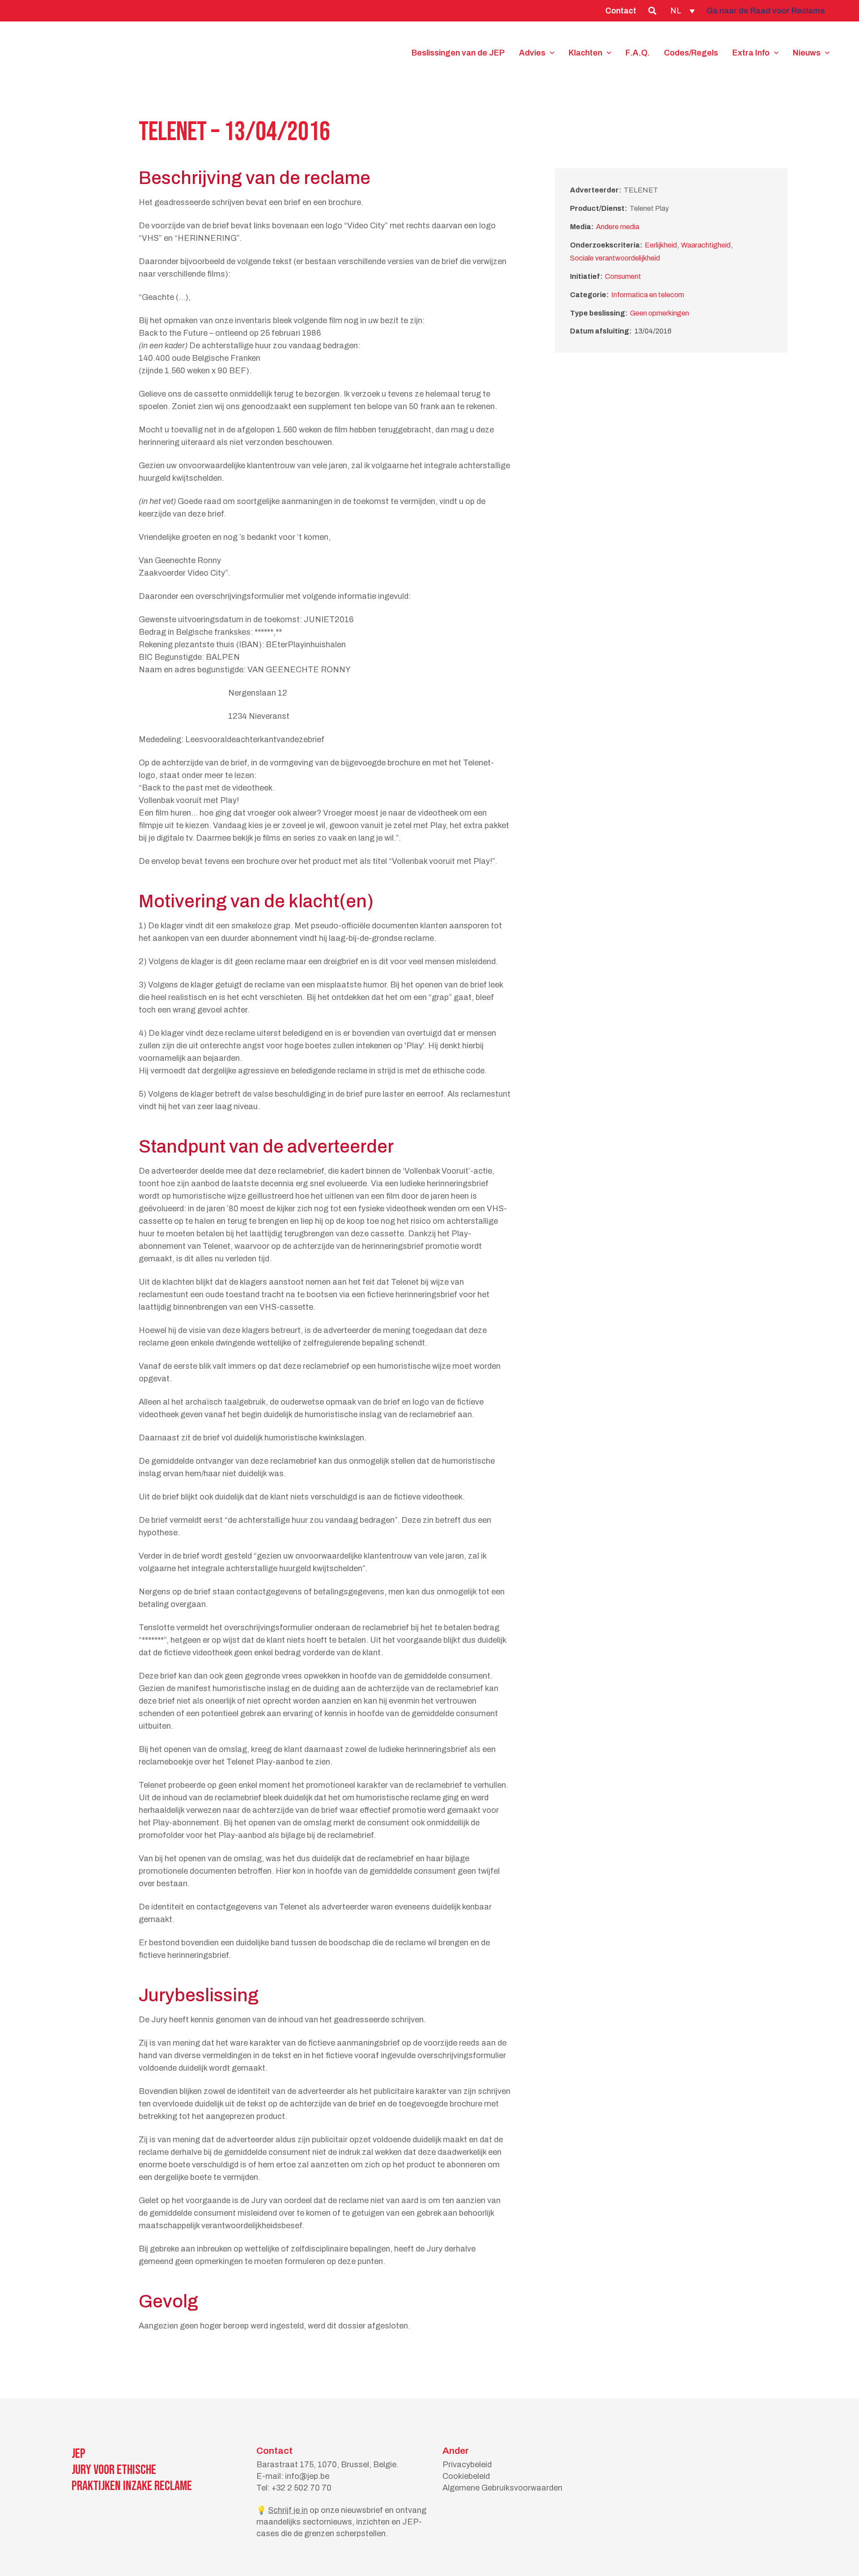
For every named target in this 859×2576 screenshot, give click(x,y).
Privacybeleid (467, 2465)
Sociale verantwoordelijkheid (615, 258)
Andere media (618, 227)
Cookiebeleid (466, 2476)
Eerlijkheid (661, 245)
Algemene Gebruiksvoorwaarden (502, 2488)
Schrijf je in (288, 2510)
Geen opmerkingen (659, 313)
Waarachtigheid (706, 245)
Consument (623, 276)
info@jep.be (307, 2476)
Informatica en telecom (648, 295)
